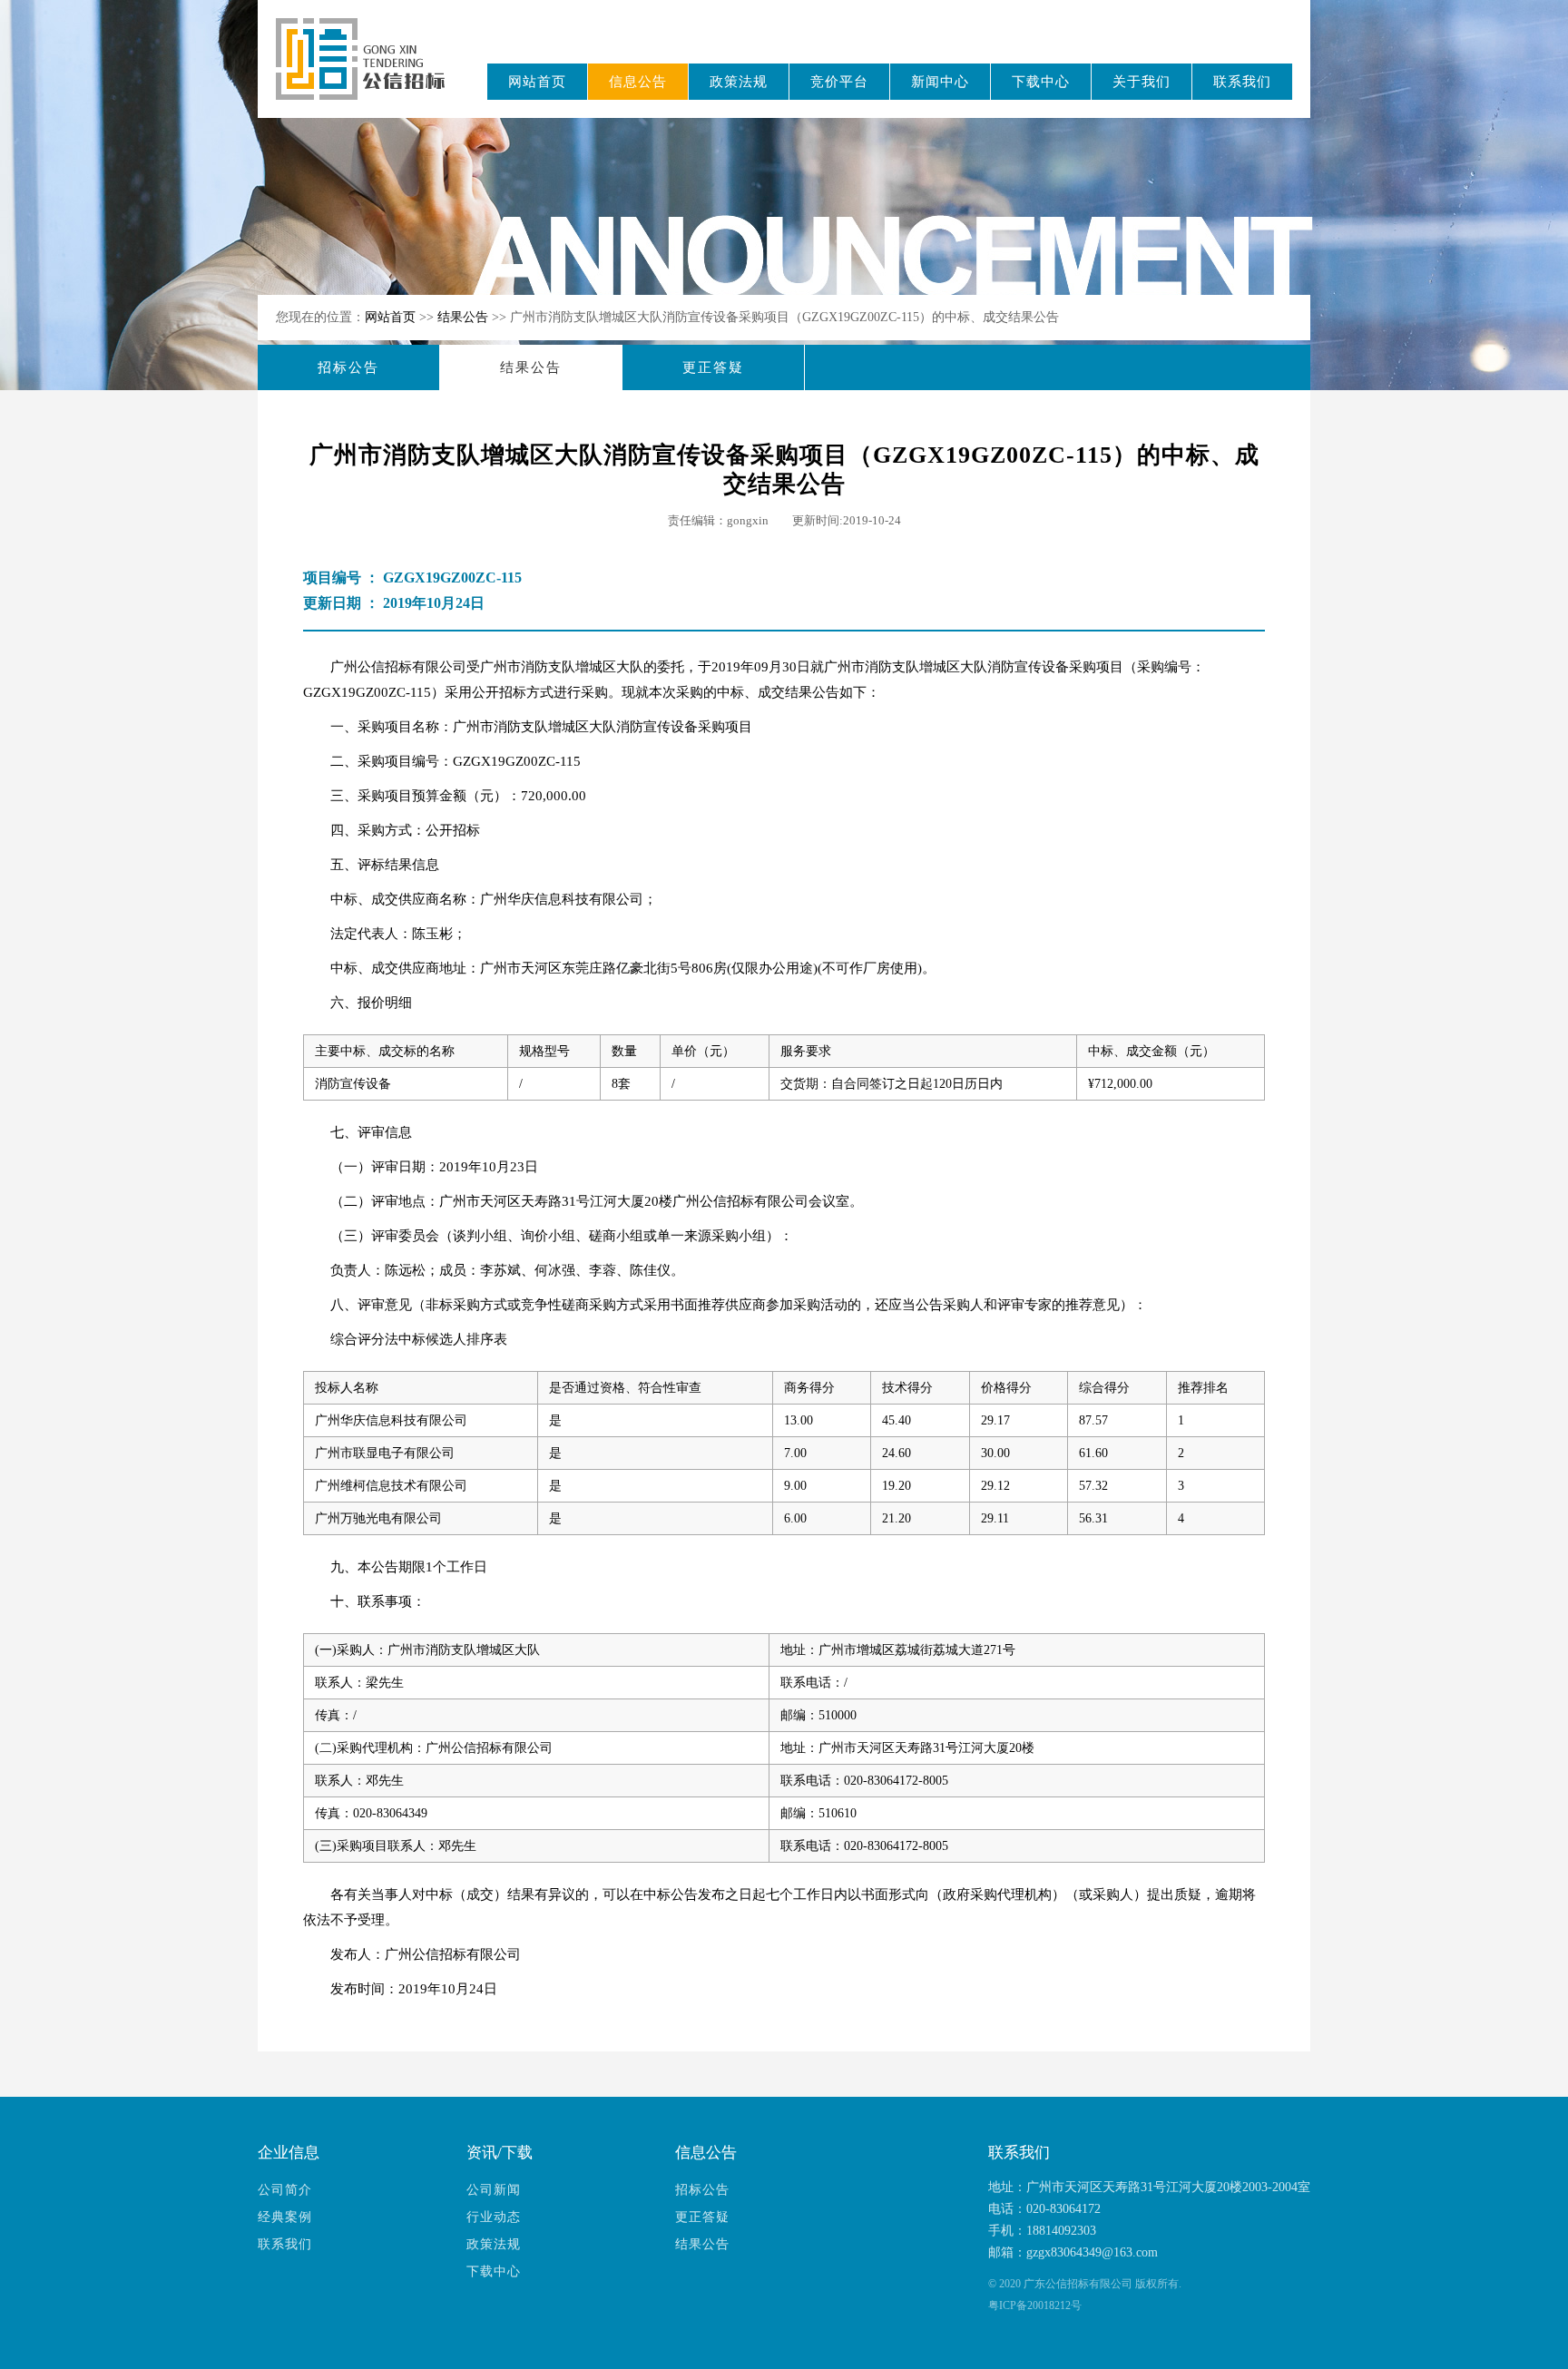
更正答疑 (713, 367)
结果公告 (465, 317)
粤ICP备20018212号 (1035, 2305)
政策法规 (739, 82)
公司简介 (285, 2190)
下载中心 (1041, 82)
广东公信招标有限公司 (369, 71)
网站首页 (537, 82)
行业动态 (494, 2217)
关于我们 (1142, 82)
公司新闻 (494, 2190)
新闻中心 (940, 82)
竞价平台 (839, 82)
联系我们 (1242, 82)
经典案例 (285, 2217)
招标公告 (348, 367)
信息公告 (638, 82)
